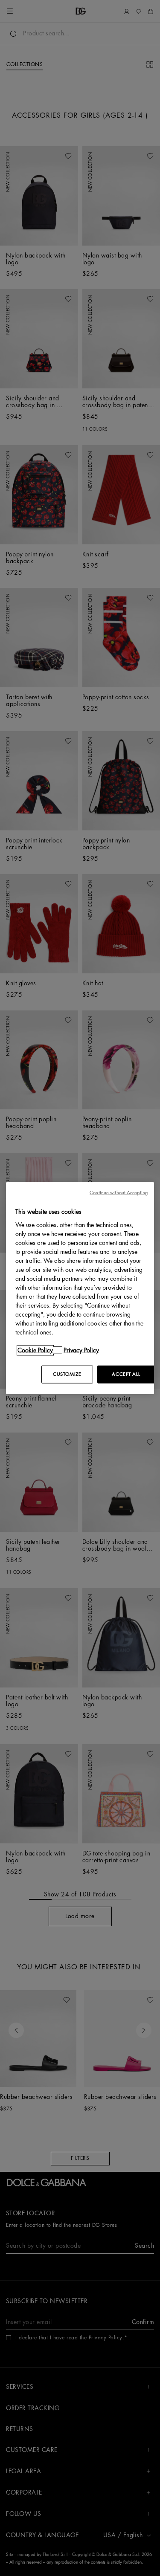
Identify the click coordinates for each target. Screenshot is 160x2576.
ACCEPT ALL (126, 1374)
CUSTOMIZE (67, 1374)
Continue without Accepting (119, 1193)
